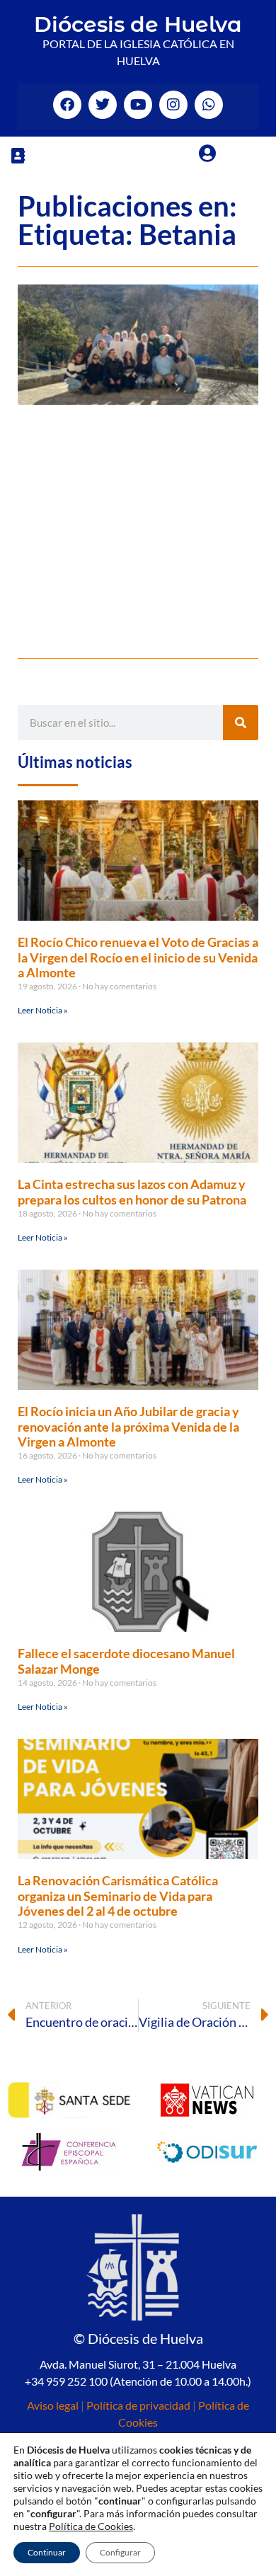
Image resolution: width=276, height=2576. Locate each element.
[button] (18, 155)
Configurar (120, 2552)
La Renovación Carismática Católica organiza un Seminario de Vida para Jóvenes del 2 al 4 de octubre (118, 1896)
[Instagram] (173, 105)
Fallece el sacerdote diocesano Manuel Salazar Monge (126, 1661)
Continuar (47, 2552)
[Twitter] (103, 105)
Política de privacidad (138, 2405)
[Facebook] (67, 105)
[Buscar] (241, 723)
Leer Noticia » (43, 1010)
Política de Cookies (91, 2526)
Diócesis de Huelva (138, 24)
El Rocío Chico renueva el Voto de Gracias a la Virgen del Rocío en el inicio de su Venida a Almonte (138, 957)
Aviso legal (53, 2405)
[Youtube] (138, 105)
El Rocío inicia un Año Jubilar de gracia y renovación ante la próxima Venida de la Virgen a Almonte (128, 1426)
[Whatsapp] (209, 105)
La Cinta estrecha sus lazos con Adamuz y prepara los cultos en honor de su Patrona (132, 1192)
